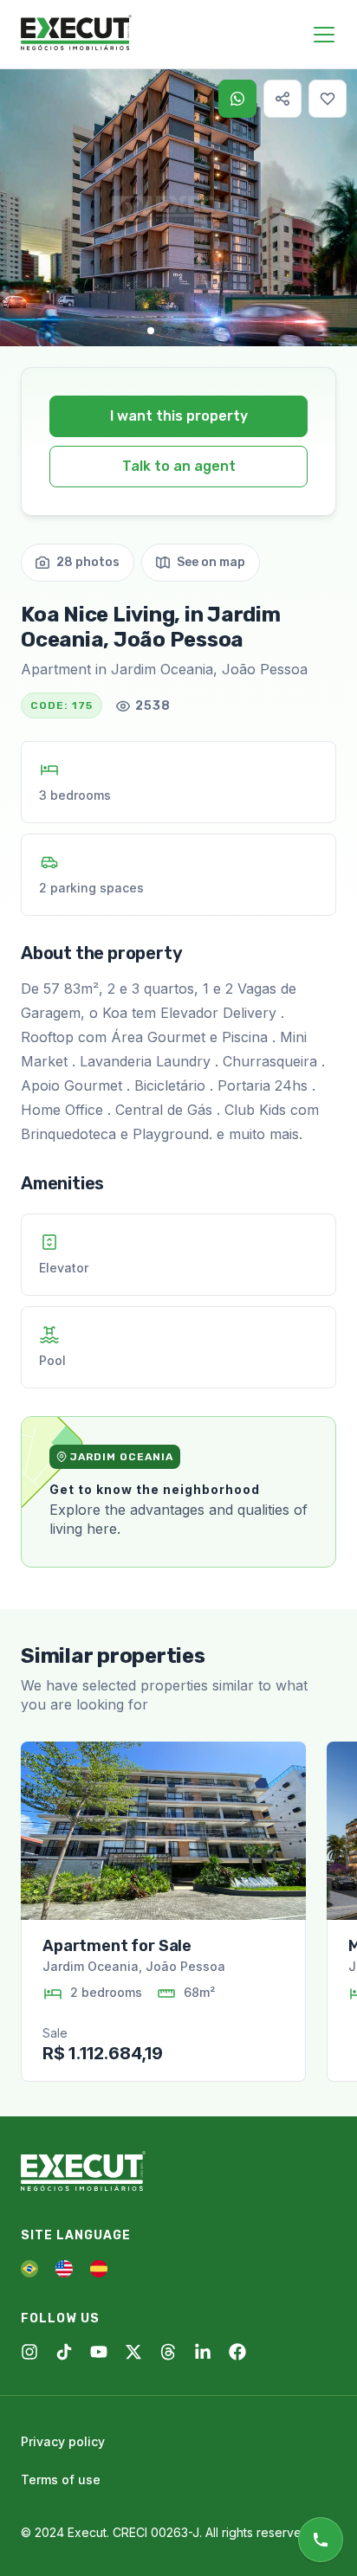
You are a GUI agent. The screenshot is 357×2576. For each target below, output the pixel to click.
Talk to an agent (179, 466)
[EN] (64, 2269)
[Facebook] (237, 2352)
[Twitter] (133, 2352)
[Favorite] (328, 99)
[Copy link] (282, 99)
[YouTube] (99, 2352)
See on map (211, 562)
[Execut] (76, 34)
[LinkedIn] (203, 2352)
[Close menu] (324, 35)
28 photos (88, 562)
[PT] (29, 2269)
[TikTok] (64, 2352)
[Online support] (321, 2540)
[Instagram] (29, 2352)
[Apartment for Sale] (163, 1830)
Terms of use (61, 2479)
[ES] (99, 2269)
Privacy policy (63, 2441)
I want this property (179, 416)
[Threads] (168, 2352)
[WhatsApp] (237, 99)
